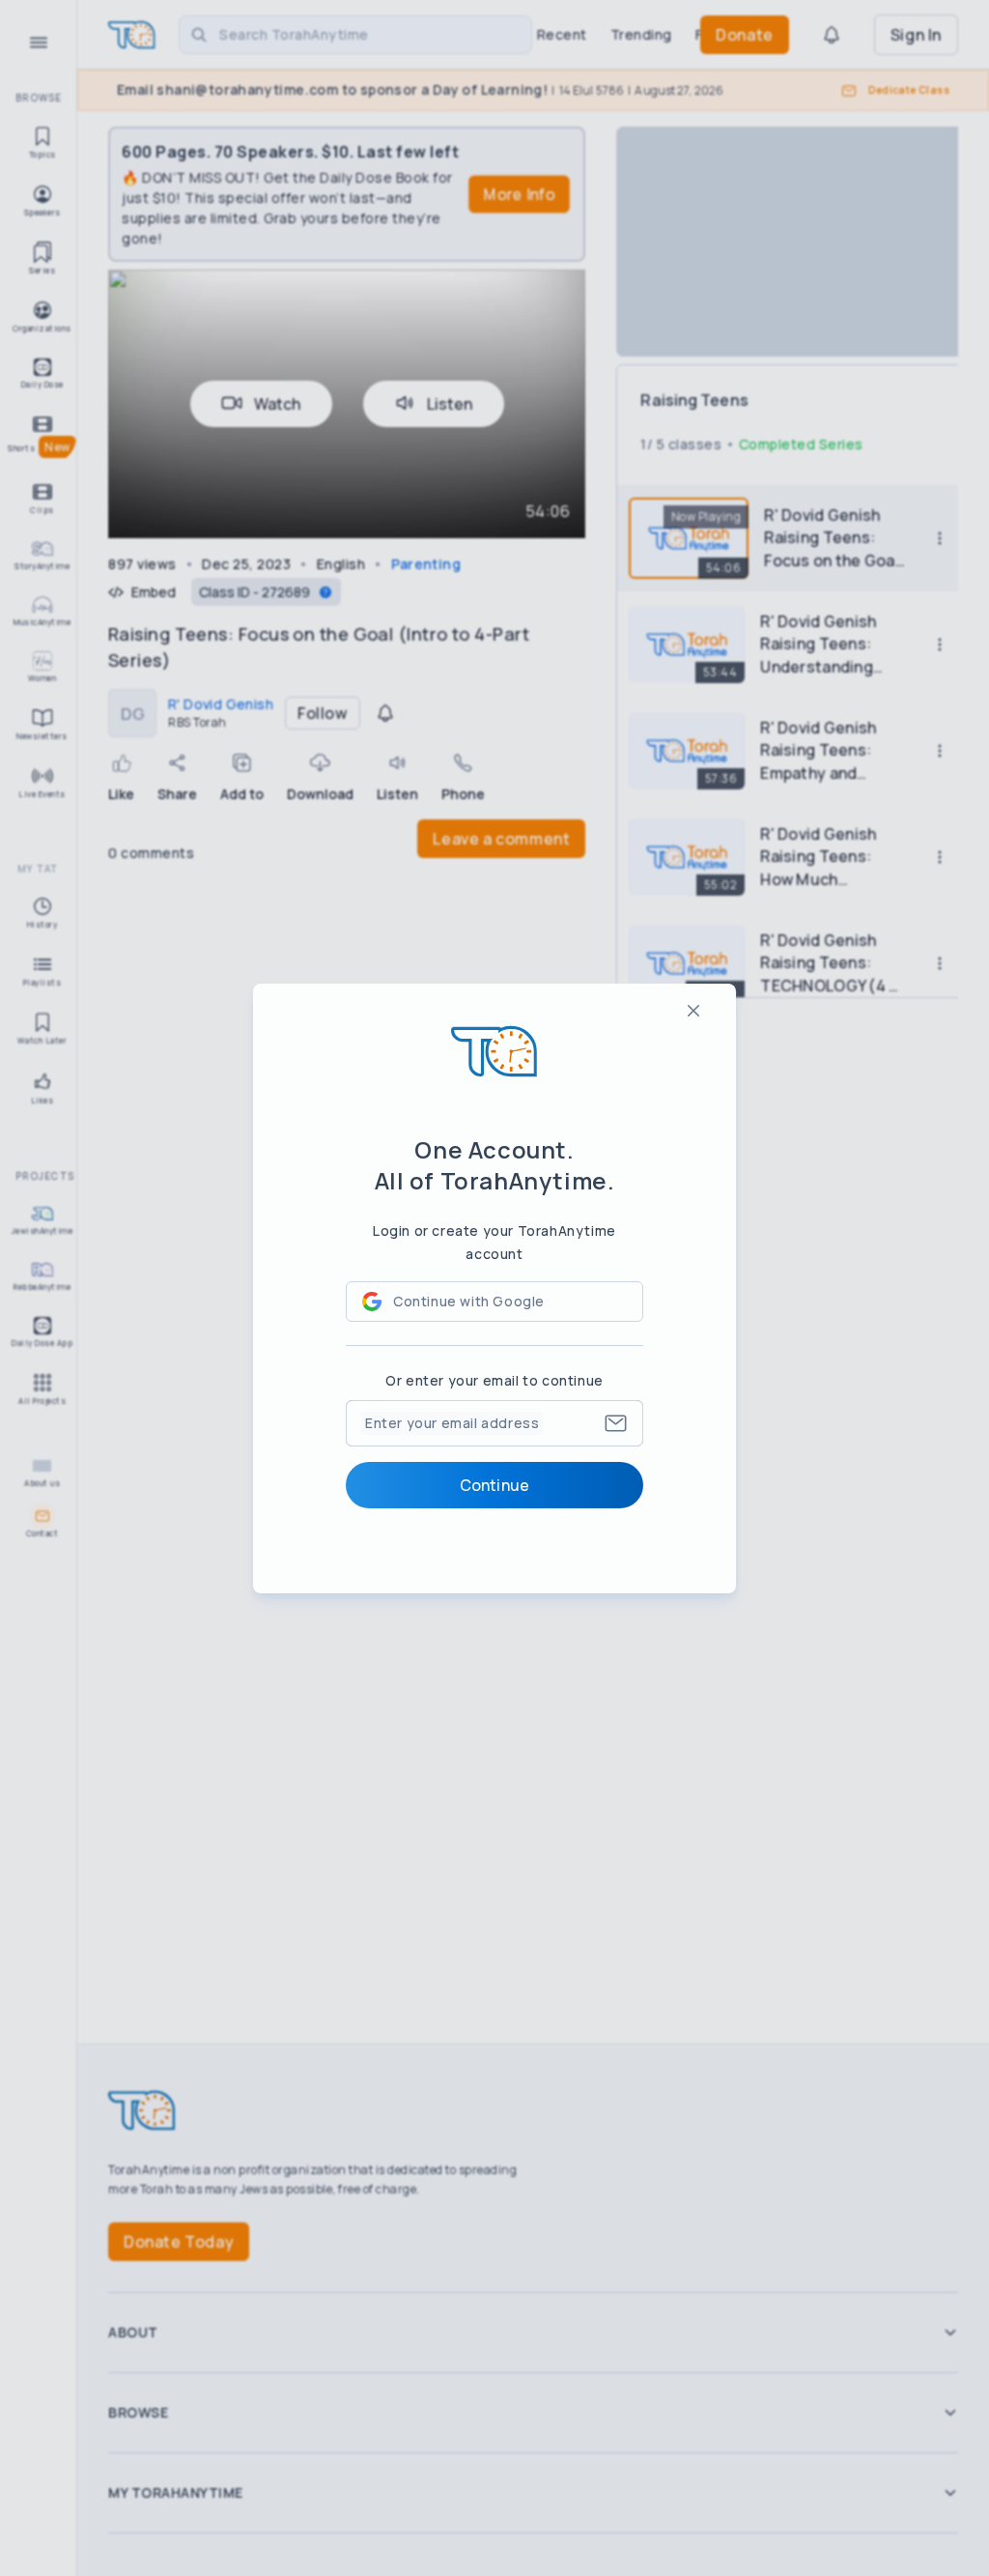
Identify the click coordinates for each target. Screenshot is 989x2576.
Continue (494, 1485)
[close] (693, 1011)
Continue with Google (469, 1301)
